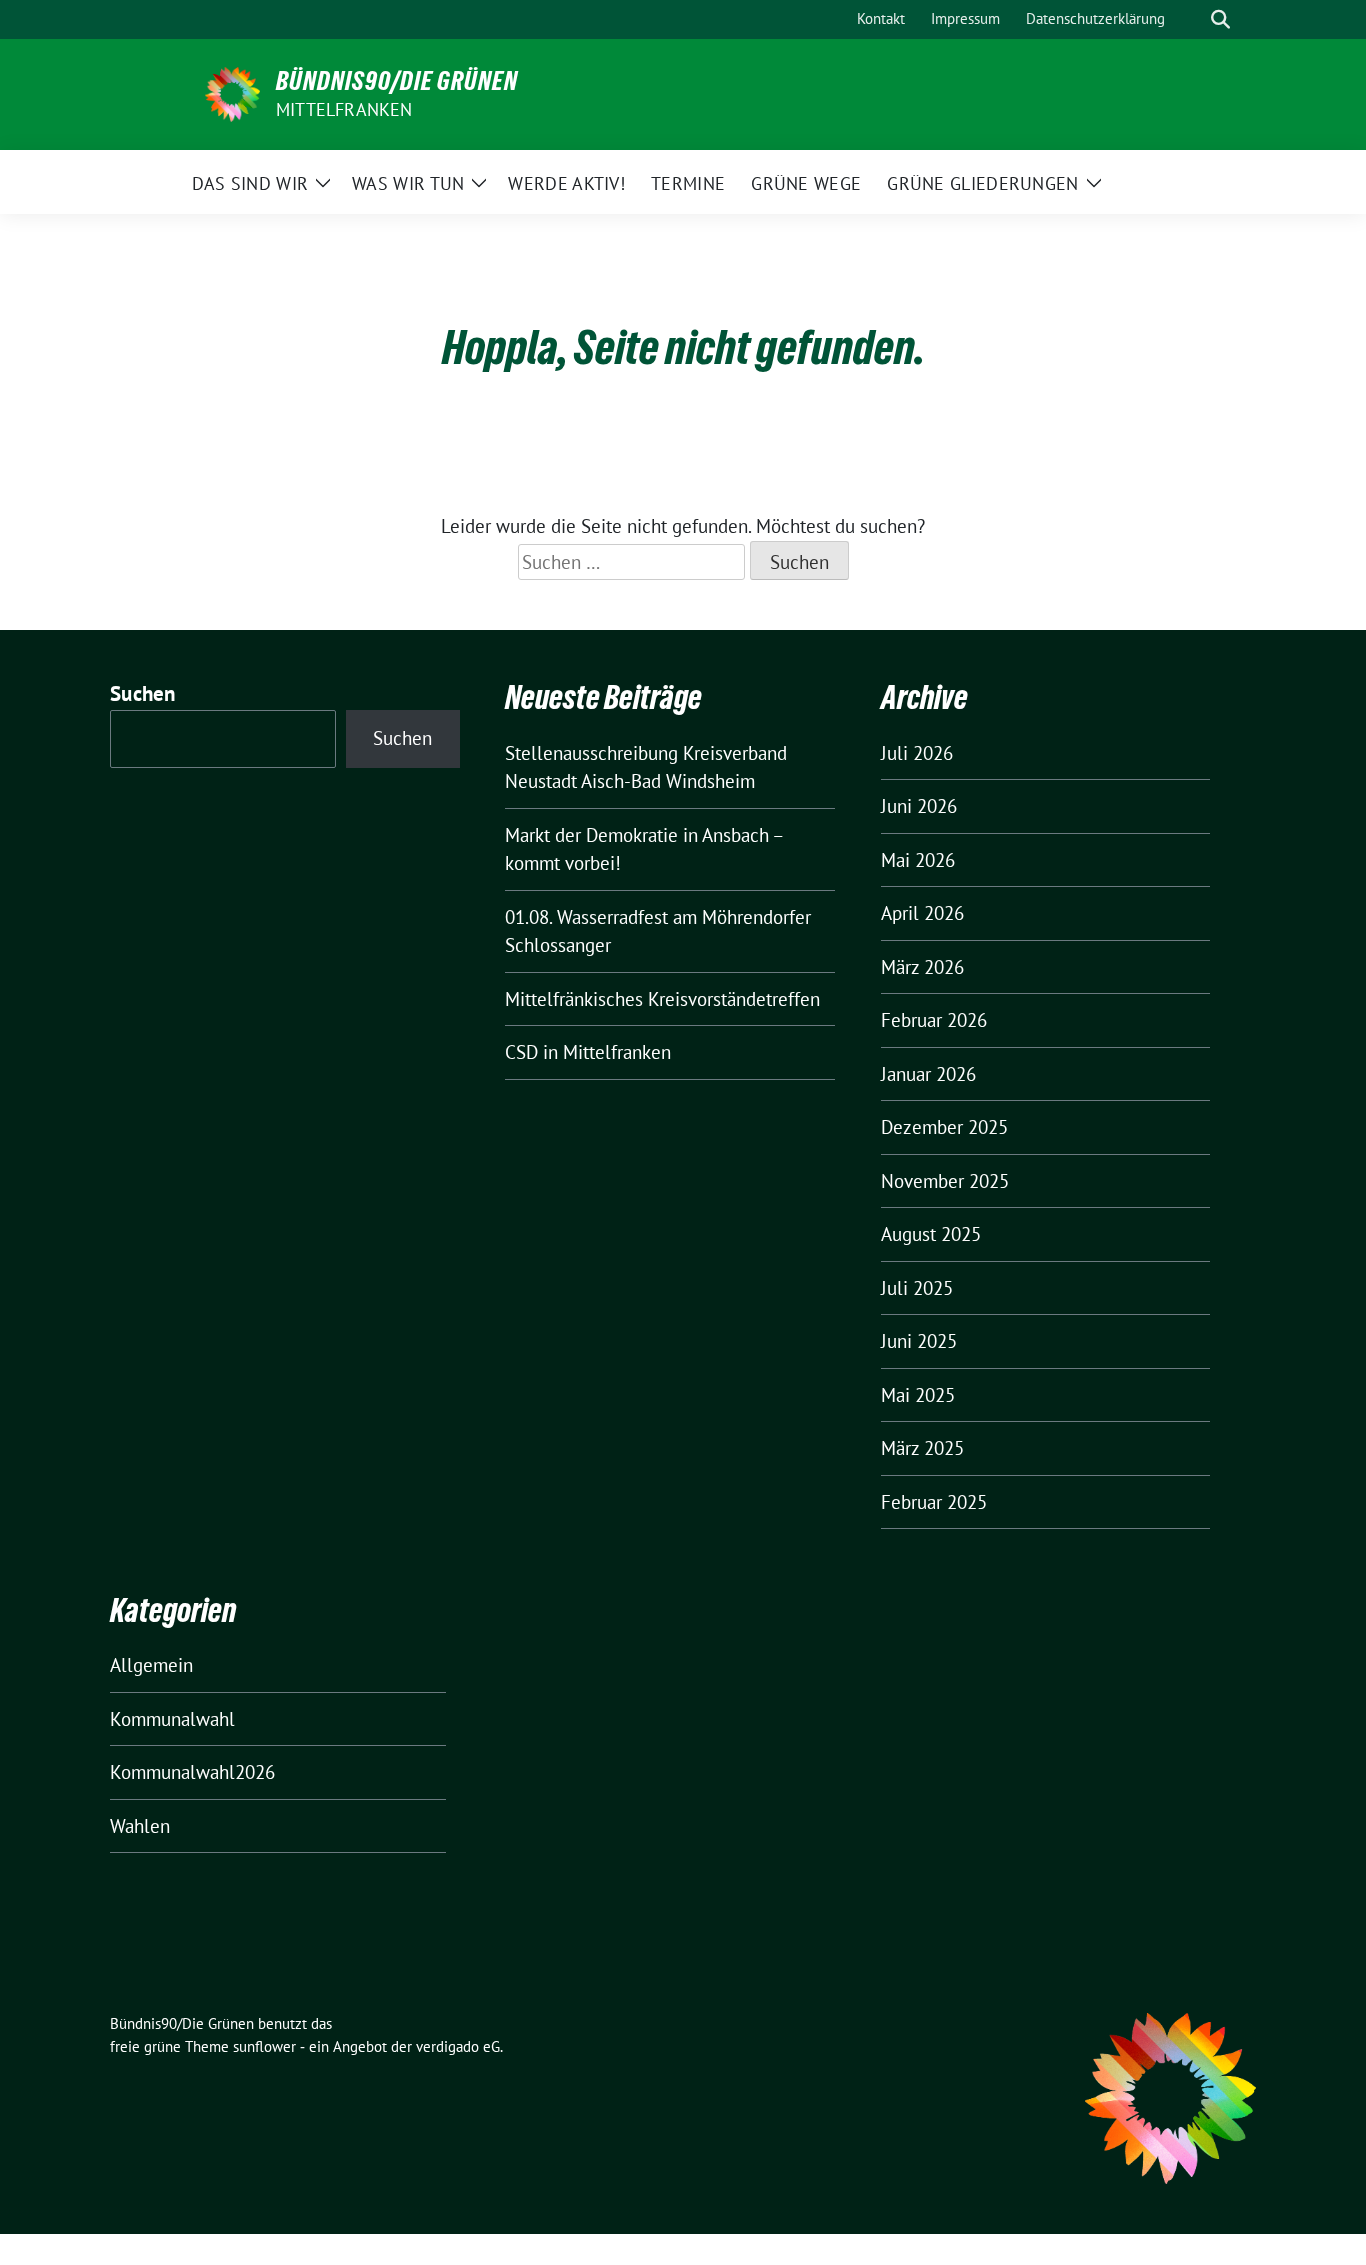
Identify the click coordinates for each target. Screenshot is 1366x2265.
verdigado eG (458, 2046)
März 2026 (922, 967)
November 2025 (945, 1181)
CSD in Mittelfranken (588, 1052)
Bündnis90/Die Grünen (397, 81)
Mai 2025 (918, 1395)
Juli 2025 (917, 1288)
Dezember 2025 (944, 1127)
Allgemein (151, 1665)
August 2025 (931, 1234)
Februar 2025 (934, 1502)
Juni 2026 (919, 806)
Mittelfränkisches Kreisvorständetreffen (662, 999)
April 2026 (922, 913)
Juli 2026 (917, 753)
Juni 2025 (919, 1341)
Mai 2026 (918, 860)
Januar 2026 (928, 1074)
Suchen (143, 693)
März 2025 (922, 1448)
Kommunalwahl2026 (192, 1772)
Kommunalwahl (172, 1719)
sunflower (264, 2046)
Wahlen (140, 1826)
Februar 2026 (934, 1020)
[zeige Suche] (1220, 19)
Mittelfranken (344, 109)
